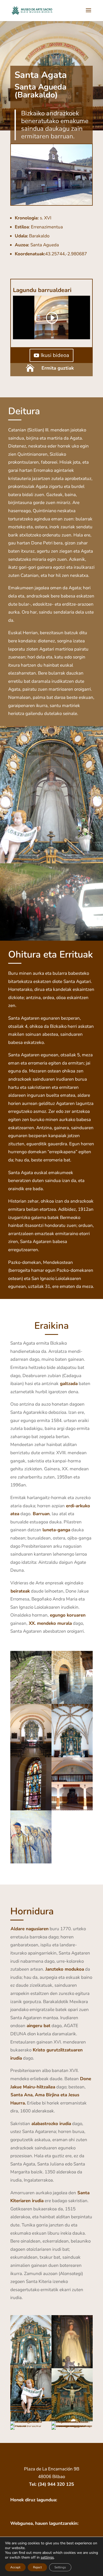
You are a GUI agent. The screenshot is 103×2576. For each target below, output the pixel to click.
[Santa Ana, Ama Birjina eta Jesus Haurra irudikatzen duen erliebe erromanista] (72, 2421)
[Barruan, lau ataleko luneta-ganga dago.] (31, 1756)
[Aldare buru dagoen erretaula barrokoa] (31, 2367)
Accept (15, 2567)
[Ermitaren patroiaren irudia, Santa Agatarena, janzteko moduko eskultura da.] (72, 2367)
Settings (60, 2567)
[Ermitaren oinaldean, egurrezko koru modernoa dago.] (72, 1809)
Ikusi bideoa (55, 355)
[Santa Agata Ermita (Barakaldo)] (51, 204)
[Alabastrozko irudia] (31, 2425)
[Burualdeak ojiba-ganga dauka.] (72, 1756)
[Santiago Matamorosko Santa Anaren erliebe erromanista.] (31, 2421)
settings (47, 2558)
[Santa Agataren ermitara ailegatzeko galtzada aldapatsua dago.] (31, 1703)
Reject (37, 2567)
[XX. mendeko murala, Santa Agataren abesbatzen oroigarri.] (31, 1862)
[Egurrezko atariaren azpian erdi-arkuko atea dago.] (72, 1703)
